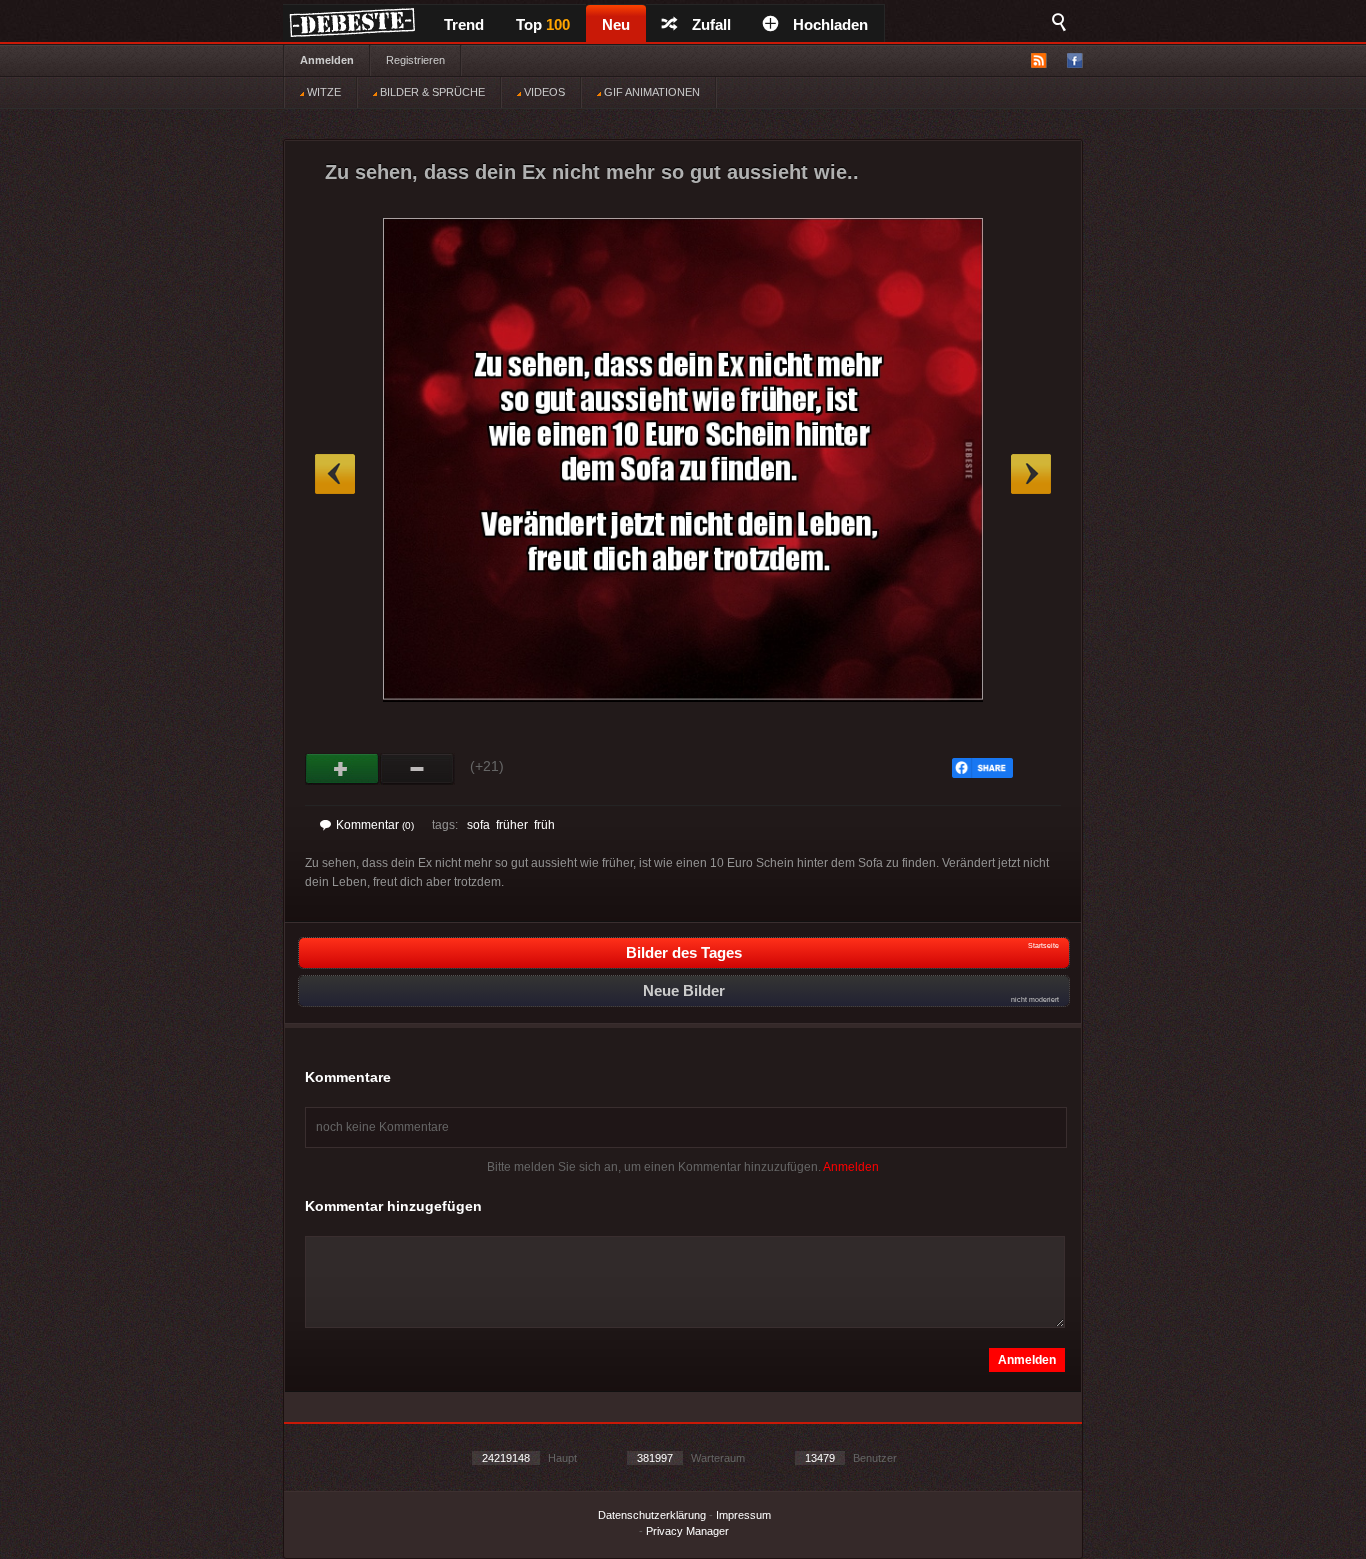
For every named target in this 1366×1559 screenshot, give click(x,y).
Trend (464, 24)
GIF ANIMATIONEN (650, 92)
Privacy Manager (687, 1531)
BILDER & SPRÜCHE (431, 92)
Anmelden (327, 60)
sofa (478, 825)
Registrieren (415, 60)
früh (544, 825)
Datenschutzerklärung (652, 1515)
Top (543, 24)
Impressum (743, 1515)
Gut (342, 769)
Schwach (417, 769)
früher (512, 825)
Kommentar (375, 825)
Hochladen (830, 24)
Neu (616, 24)
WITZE (322, 92)
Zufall (711, 24)
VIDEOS (543, 92)
